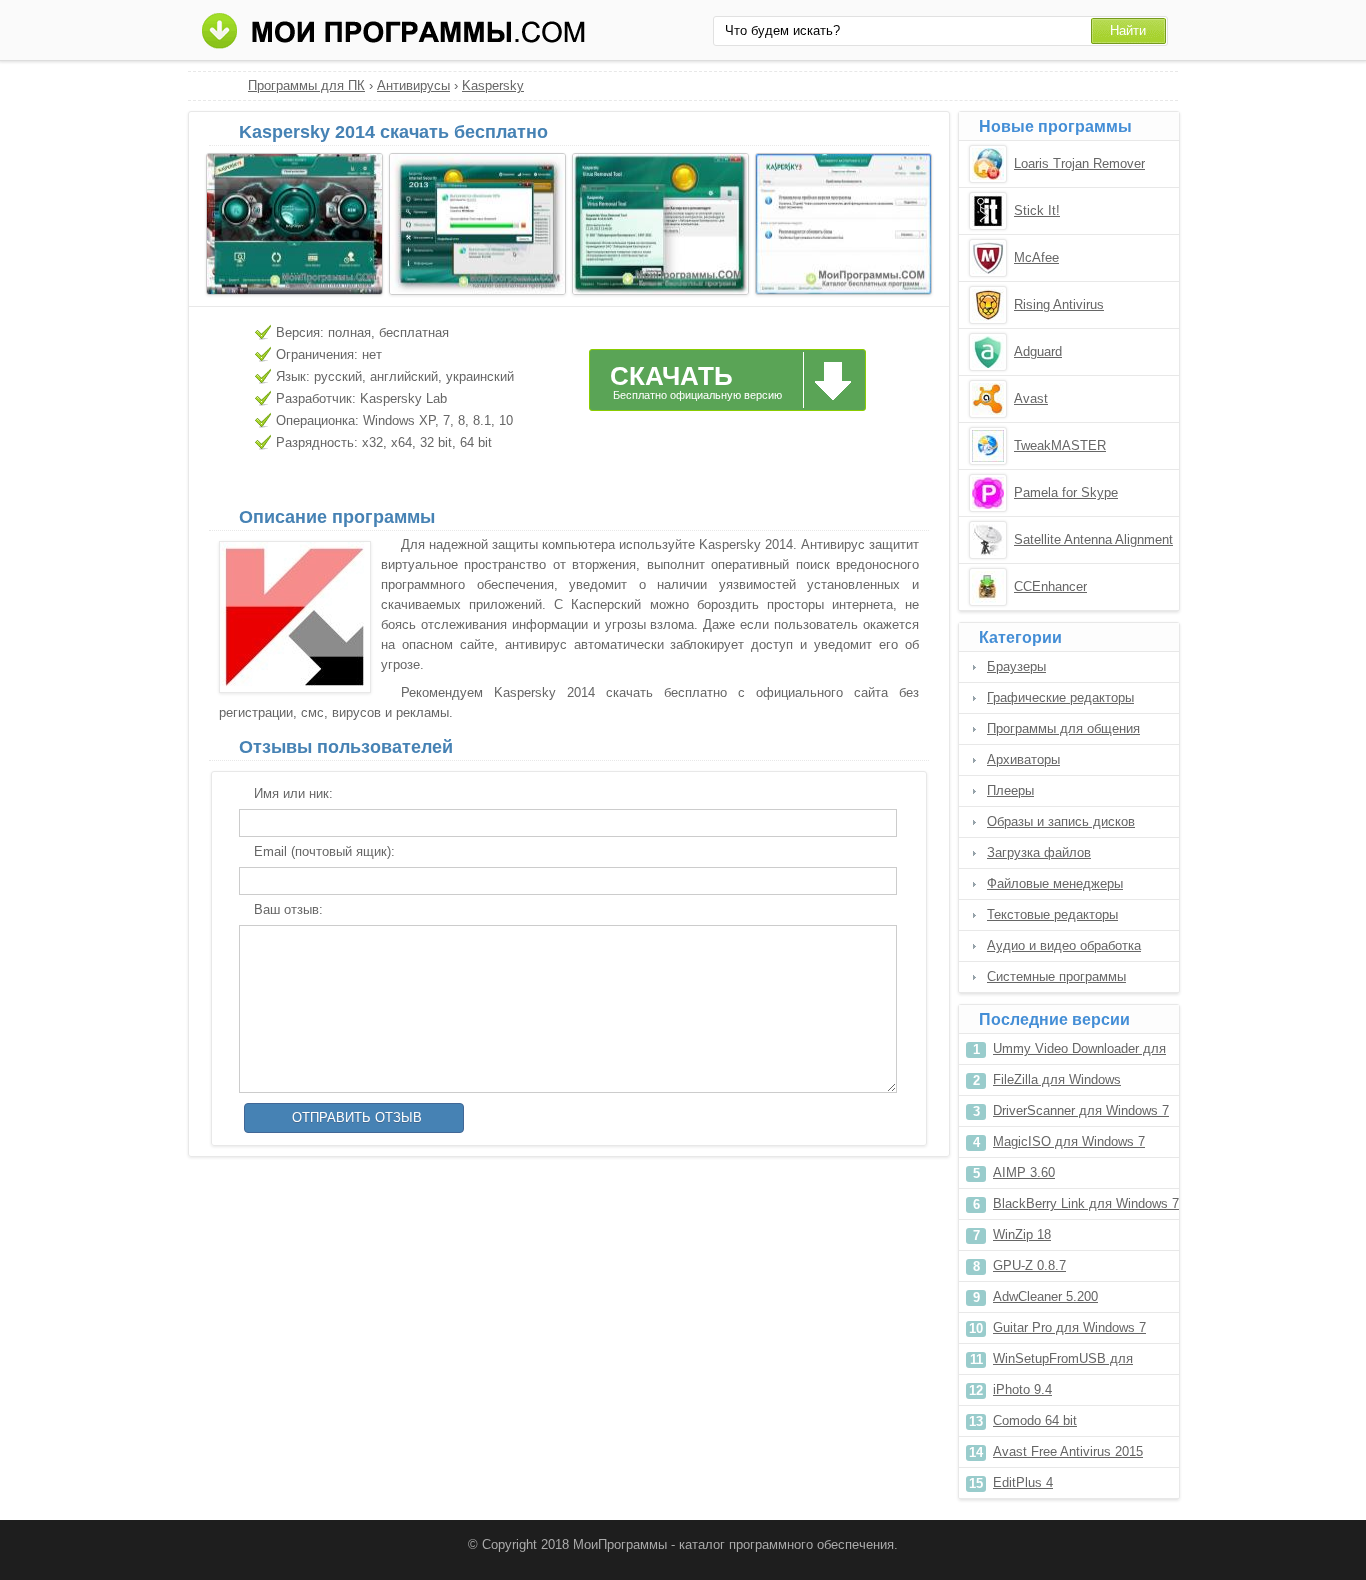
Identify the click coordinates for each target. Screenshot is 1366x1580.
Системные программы (1056, 976)
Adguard (1038, 351)
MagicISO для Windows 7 (1069, 1141)
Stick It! (1037, 210)
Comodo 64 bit (1035, 1420)
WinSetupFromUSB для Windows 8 (1063, 1362)
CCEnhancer (1050, 586)
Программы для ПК (306, 85)
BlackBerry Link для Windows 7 (1086, 1203)
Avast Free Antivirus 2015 (1068, 1451)
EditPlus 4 (1023, 1482)
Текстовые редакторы (1052, 914)
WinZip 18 (1022, 1234)
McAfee (1036, 257)
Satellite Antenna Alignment (1093, 539)
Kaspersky (493, 85)
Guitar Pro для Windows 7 (1069, 1327)
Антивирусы (413, 85)
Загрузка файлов (1039, 852)
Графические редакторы (1060, 697)
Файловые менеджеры (1055, 883)
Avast (1031, 398)
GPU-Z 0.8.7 (1029, 1265)
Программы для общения (1063, 728)
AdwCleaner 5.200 (1045, 1296)
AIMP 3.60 (1024, 1172)
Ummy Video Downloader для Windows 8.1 (1079, 1052)
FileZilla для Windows (1057, 1079)
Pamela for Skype (1066, 492)
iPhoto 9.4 (1022, 1389)
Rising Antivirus (1059, 304)
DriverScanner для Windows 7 (1081, 1110)
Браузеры (1016, 666)
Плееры (1010, 790)
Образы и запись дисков (1061, 821)
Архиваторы (1023, 759)
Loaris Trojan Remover (1079, 163)
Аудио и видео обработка (1064, 945)
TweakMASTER (1060, 445)
